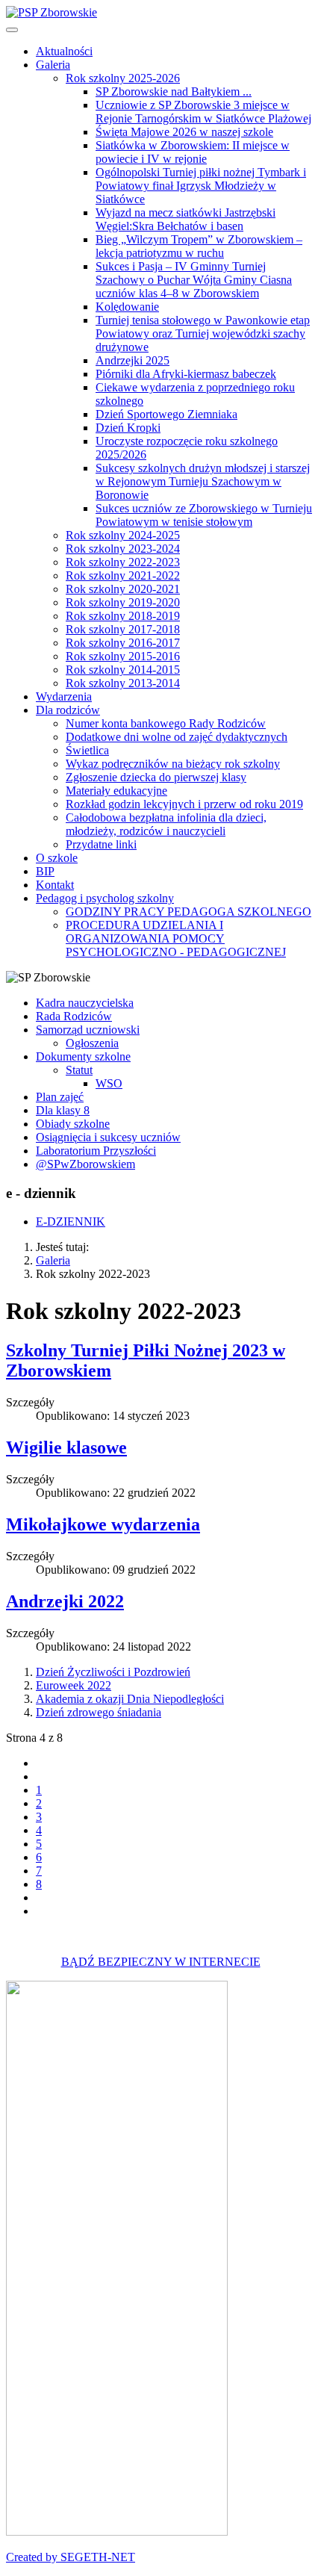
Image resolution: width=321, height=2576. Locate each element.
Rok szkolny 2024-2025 (123, 535)
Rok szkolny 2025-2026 (123, 78)
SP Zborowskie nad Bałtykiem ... (174, 91)
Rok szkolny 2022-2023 (123, 562)
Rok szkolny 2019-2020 (123, 602)
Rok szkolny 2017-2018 (123, 629)
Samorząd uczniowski (88, 1030)
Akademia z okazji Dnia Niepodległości (130, 1699)
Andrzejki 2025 (133, 360)
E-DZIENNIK (71, 1222)
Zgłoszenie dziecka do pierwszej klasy (156, 777)
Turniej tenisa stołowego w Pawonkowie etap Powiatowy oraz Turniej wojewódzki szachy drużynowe (203, 333)
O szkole (57, 858)
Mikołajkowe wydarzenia (103, 1524)
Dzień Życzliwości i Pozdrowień (113, 1672)
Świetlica (87, 750)
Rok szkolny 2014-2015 (123, 670)
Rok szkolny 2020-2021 (123, 589)
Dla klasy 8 (63, 1110)
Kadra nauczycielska (85, 1003)
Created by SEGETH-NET (71, 2557)
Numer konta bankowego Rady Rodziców (166, 723)
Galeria (53, 65)
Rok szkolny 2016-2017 (123, 643)
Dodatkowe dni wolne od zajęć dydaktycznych (177, 737)
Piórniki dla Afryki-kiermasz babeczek (186, 374)
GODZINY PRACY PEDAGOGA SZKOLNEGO (188, 912)
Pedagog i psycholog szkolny (105, 898)
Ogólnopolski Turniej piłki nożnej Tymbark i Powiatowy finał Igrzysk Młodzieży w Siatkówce (201, 186)
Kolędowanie (127, 307)
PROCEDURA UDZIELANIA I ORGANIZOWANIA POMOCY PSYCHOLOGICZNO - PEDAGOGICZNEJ (176, 938)
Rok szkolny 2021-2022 (123, 575)
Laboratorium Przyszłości (96, 1151)
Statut (79, 1070)
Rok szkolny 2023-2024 (123, 549)
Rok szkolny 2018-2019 (123, 616)
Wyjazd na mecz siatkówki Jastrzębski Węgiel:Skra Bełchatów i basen (186, 219)
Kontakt (55, 885)
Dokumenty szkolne (83, 1056)
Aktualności (64, 51)
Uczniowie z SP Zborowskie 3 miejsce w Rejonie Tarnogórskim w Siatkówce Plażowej (203, 112)
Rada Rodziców (74, 1016)
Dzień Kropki (128, 428)
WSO (109, 1083)
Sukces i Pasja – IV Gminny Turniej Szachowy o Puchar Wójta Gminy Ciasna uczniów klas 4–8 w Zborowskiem (194, 280)
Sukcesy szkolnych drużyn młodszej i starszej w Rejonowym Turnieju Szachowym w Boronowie (203, 481)
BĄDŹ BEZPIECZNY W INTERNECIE (161, 1962)
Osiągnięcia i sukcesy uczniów (108, 1137)
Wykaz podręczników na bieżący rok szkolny (173, 764)
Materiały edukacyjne (116, 791)
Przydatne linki (101, 844)
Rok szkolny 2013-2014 (123, 683)
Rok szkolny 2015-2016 (123, 656)
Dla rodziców (68, 710)
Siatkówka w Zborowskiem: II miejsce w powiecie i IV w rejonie (193, 152)
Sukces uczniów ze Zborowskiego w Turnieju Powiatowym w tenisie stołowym (204, 515)
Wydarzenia (64, 696)
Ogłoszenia (92, 1043)
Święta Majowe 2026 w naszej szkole (184, 132)
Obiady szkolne (73, 1124)
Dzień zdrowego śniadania (99, 1712)
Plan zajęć (60, 1097)
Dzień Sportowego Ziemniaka (166, 414)
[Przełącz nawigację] (12, 30)
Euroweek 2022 (74, 1685)
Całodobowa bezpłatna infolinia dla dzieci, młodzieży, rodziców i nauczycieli (166, 824)
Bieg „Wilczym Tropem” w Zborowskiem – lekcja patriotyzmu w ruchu (199, 246)
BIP (45, 871)
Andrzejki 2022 (65, 1601)
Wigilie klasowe (66, 1447)
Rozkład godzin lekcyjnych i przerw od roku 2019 (184, 804)
